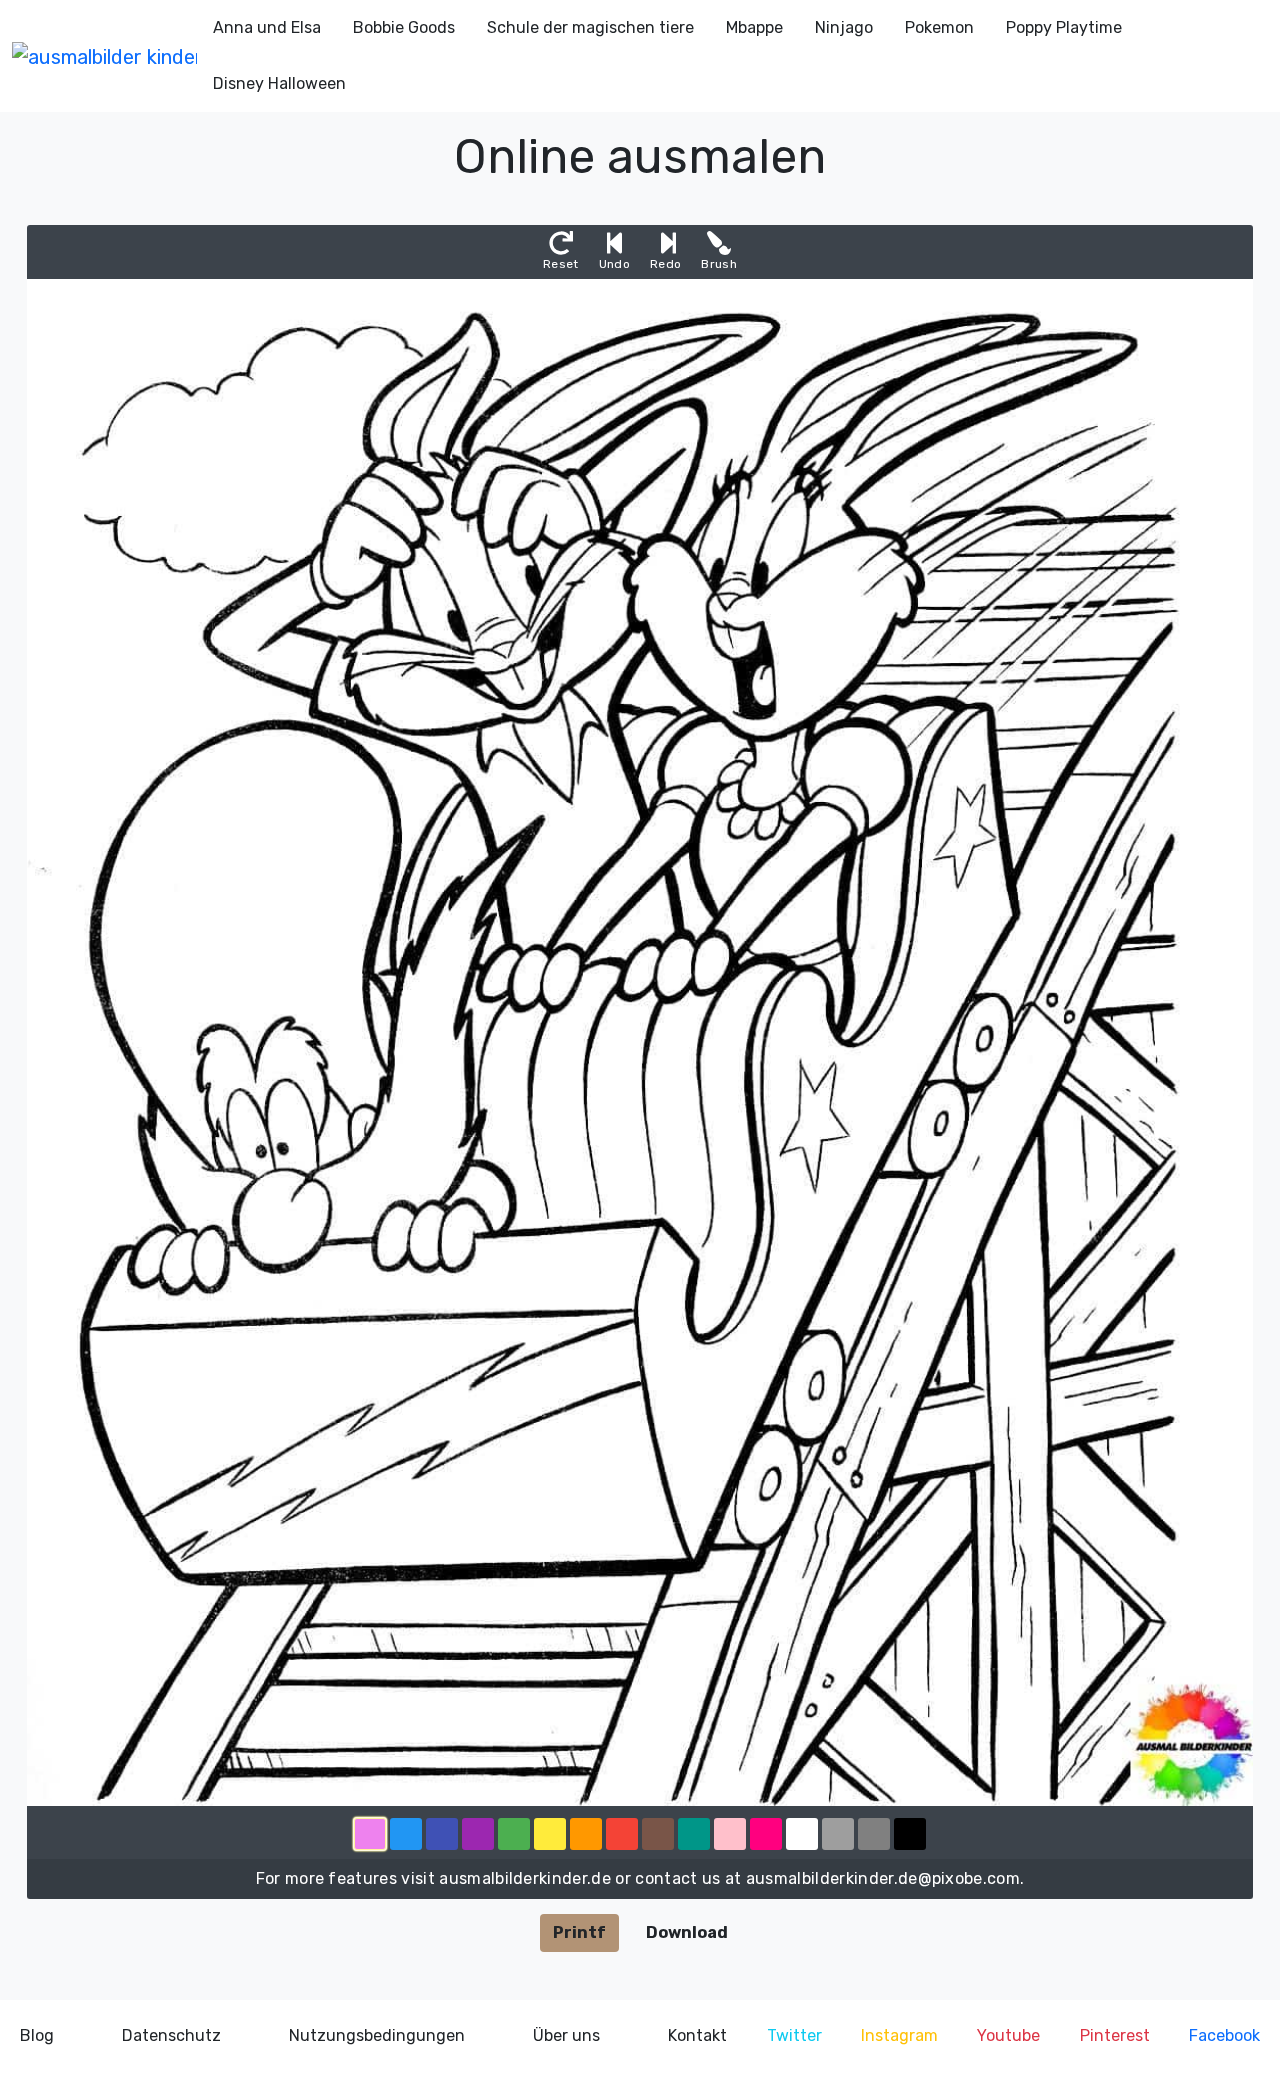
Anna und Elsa (267, 27)
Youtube (1008, 2035)
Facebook (1224, 2035)
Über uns (566, 2035)
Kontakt (697, 2035)
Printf (579, 1932)
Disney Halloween (279, 83)
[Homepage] (104, 56)
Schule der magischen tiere (590, 27)
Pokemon (939, 27)
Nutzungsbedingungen (377, 2035)
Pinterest (1115, 2035)
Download (687, 1932)
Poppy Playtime (1064, 27)
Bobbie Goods (404, 27)
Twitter (794, 2035)
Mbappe (754, 27)
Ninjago (844, 27)
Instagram (899, 2035)
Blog (37, 2035)
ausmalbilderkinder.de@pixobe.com (883, 1878)
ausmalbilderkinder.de (525, 1878)
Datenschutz (171, 2035)
